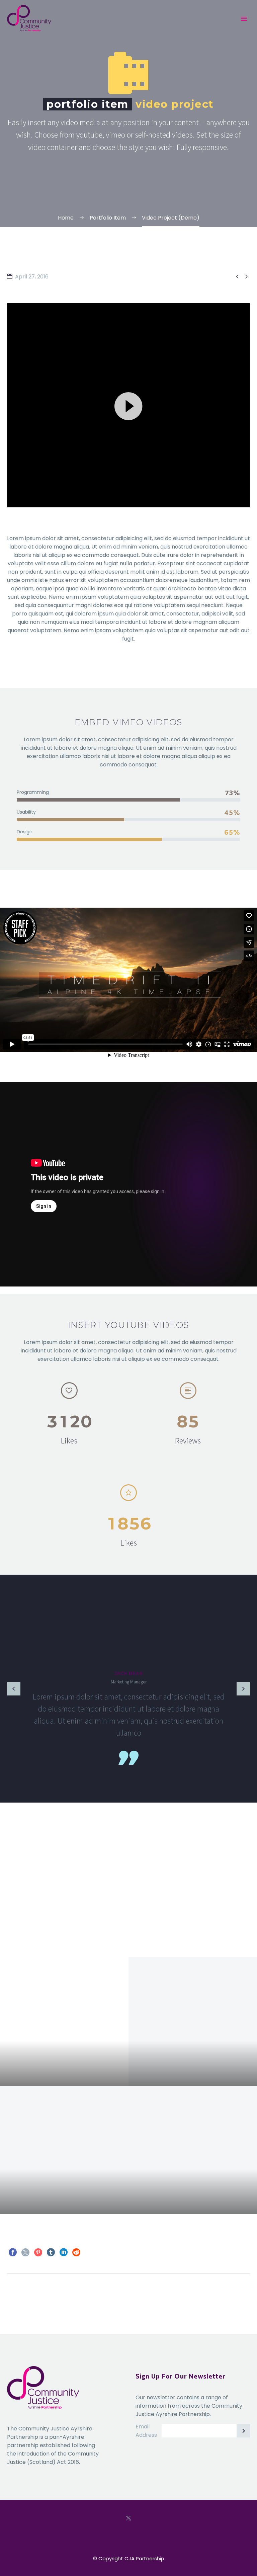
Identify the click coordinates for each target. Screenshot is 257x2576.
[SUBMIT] (243, 2431)
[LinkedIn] (64, 2252)
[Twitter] (25, 2252)
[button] (128, 405)
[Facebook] (13, 2252)
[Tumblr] (51, 2252)
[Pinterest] (38, 2252)
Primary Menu (244, 19)
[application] (128, 405)
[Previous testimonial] (14, 1689)
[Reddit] (76, 2252)
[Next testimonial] (243, 1689)
